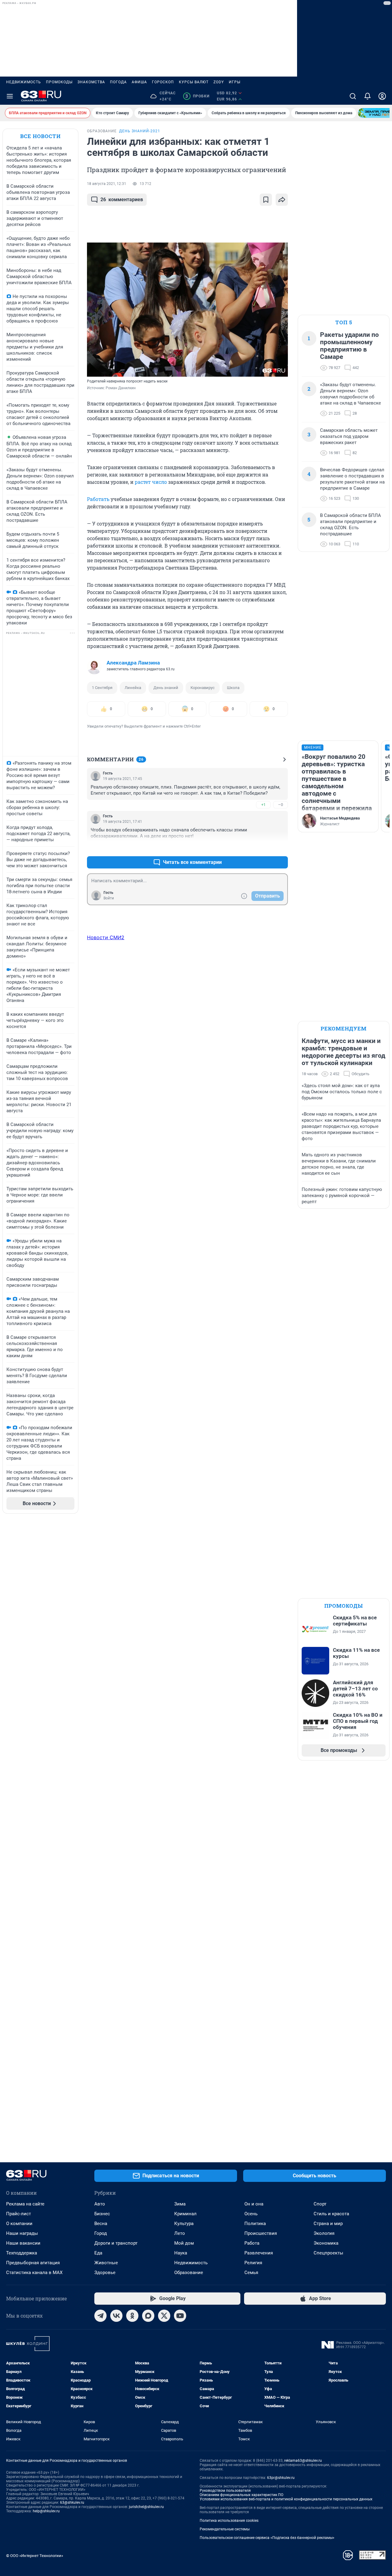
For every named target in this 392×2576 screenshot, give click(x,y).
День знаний (166, 688)
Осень (251, 2214)
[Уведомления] (367, 96)
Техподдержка (22, 2253)
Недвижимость (24, 82)
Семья (251, 2273)
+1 (263, 805)
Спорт (320, 2204)
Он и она (254, 2204)
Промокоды (59, 82)
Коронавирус (203, 688)
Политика (255, 2224)
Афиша (139, 82)
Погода (118, 82)
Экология (324, 2233)
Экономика (326, 2243)
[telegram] (100, 2316)
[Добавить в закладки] (266, 200)
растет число (151, 482)
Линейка (133, 688)
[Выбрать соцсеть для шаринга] (282, 200)
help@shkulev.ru (46, 2511)
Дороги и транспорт (116, 2243)
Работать (98, 499)
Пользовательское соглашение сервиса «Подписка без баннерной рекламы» (267, 2538)
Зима (180, 2204)
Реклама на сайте (25, 2204)
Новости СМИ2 (106, 937)
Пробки (197, 96)
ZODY (219, 82)
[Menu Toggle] (10, 96)
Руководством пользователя (225, 2491)
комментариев (122, 200)
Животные (106, 2263)
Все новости (40, 136)
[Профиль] (382, 96)
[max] (148, 2316)
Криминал (185, 2214)
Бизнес (102, 2214)
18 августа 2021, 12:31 (107, 184)
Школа (233, 688)
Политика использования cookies (229, 2521)
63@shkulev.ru (72, 2503)
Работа (252, 2243)
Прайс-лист (19, 2214)
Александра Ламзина (133, 663)
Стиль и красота (331, 2214)
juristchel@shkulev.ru (146, 2507)
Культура (184, 2224)
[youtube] (180, 2316)
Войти (109, 898)
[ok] (132, 2316)
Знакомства (91, 82)
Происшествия (261, 2233)
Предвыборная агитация (33, 2263)
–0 (281, 805)
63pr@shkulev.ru (281, 2478)
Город (101, 2233)
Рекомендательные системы (225, 2529)
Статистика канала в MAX (34, 2273)
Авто (100, 2204)
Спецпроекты (328, 2253)
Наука (181, 2253)
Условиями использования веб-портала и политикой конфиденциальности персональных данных (286, 2499)
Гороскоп (163, 82)
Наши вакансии (23, 2243)
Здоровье (105, 2273)
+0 (263, 847)
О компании (19, 2224)
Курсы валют (194, 82)
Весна (101, 2224)
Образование (189, 2273)
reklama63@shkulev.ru (303, 2461)
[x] (164, 2316)
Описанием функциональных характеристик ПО (241, 2495)
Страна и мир (328, 2224)
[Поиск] (353, 96)
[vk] (116, 2316)
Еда (98, 2253)
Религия (253, 2263)
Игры (235, 82)
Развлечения (259, 2253)
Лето (180, 2233)
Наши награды (22, 2233)
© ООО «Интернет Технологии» (35, 2556)
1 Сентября (102, 688)
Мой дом (184, 2243)
